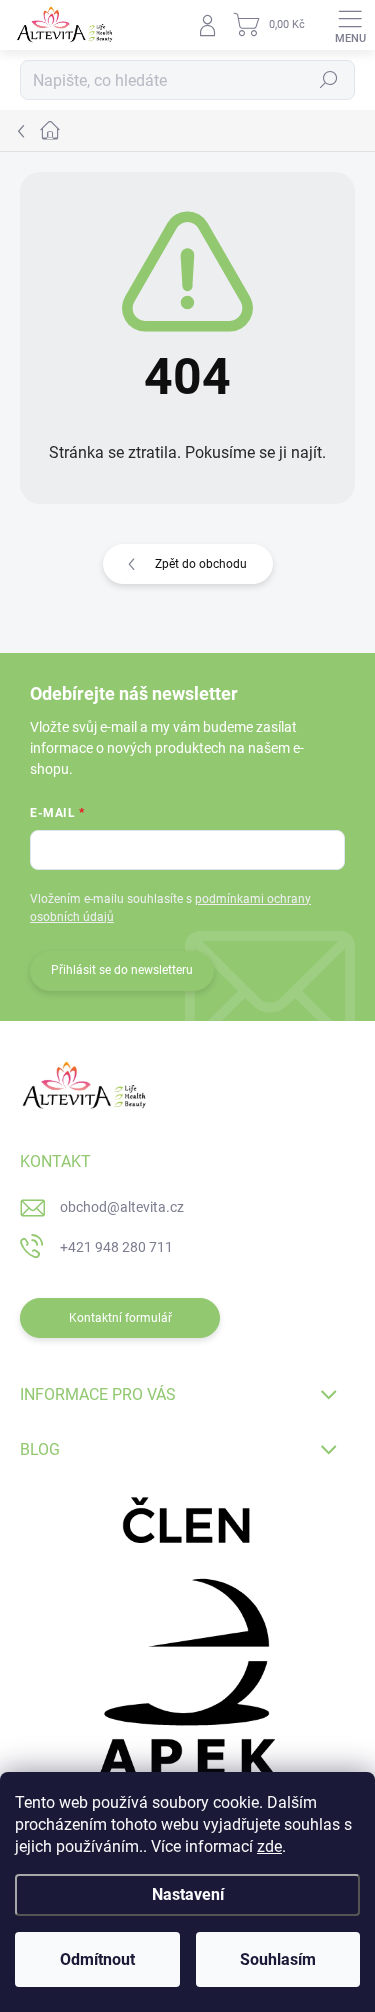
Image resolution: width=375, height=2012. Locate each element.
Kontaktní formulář (120, 1318)
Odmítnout (97, 1959)
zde (269, 1846)
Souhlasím (278, 1959)
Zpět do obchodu (201, 564)
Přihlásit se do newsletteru (122, 970)
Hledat (329, 80)
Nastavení (188, 1894)
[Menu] (350, 25)
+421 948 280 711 (116, 1247)
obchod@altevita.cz (122, 1207)
